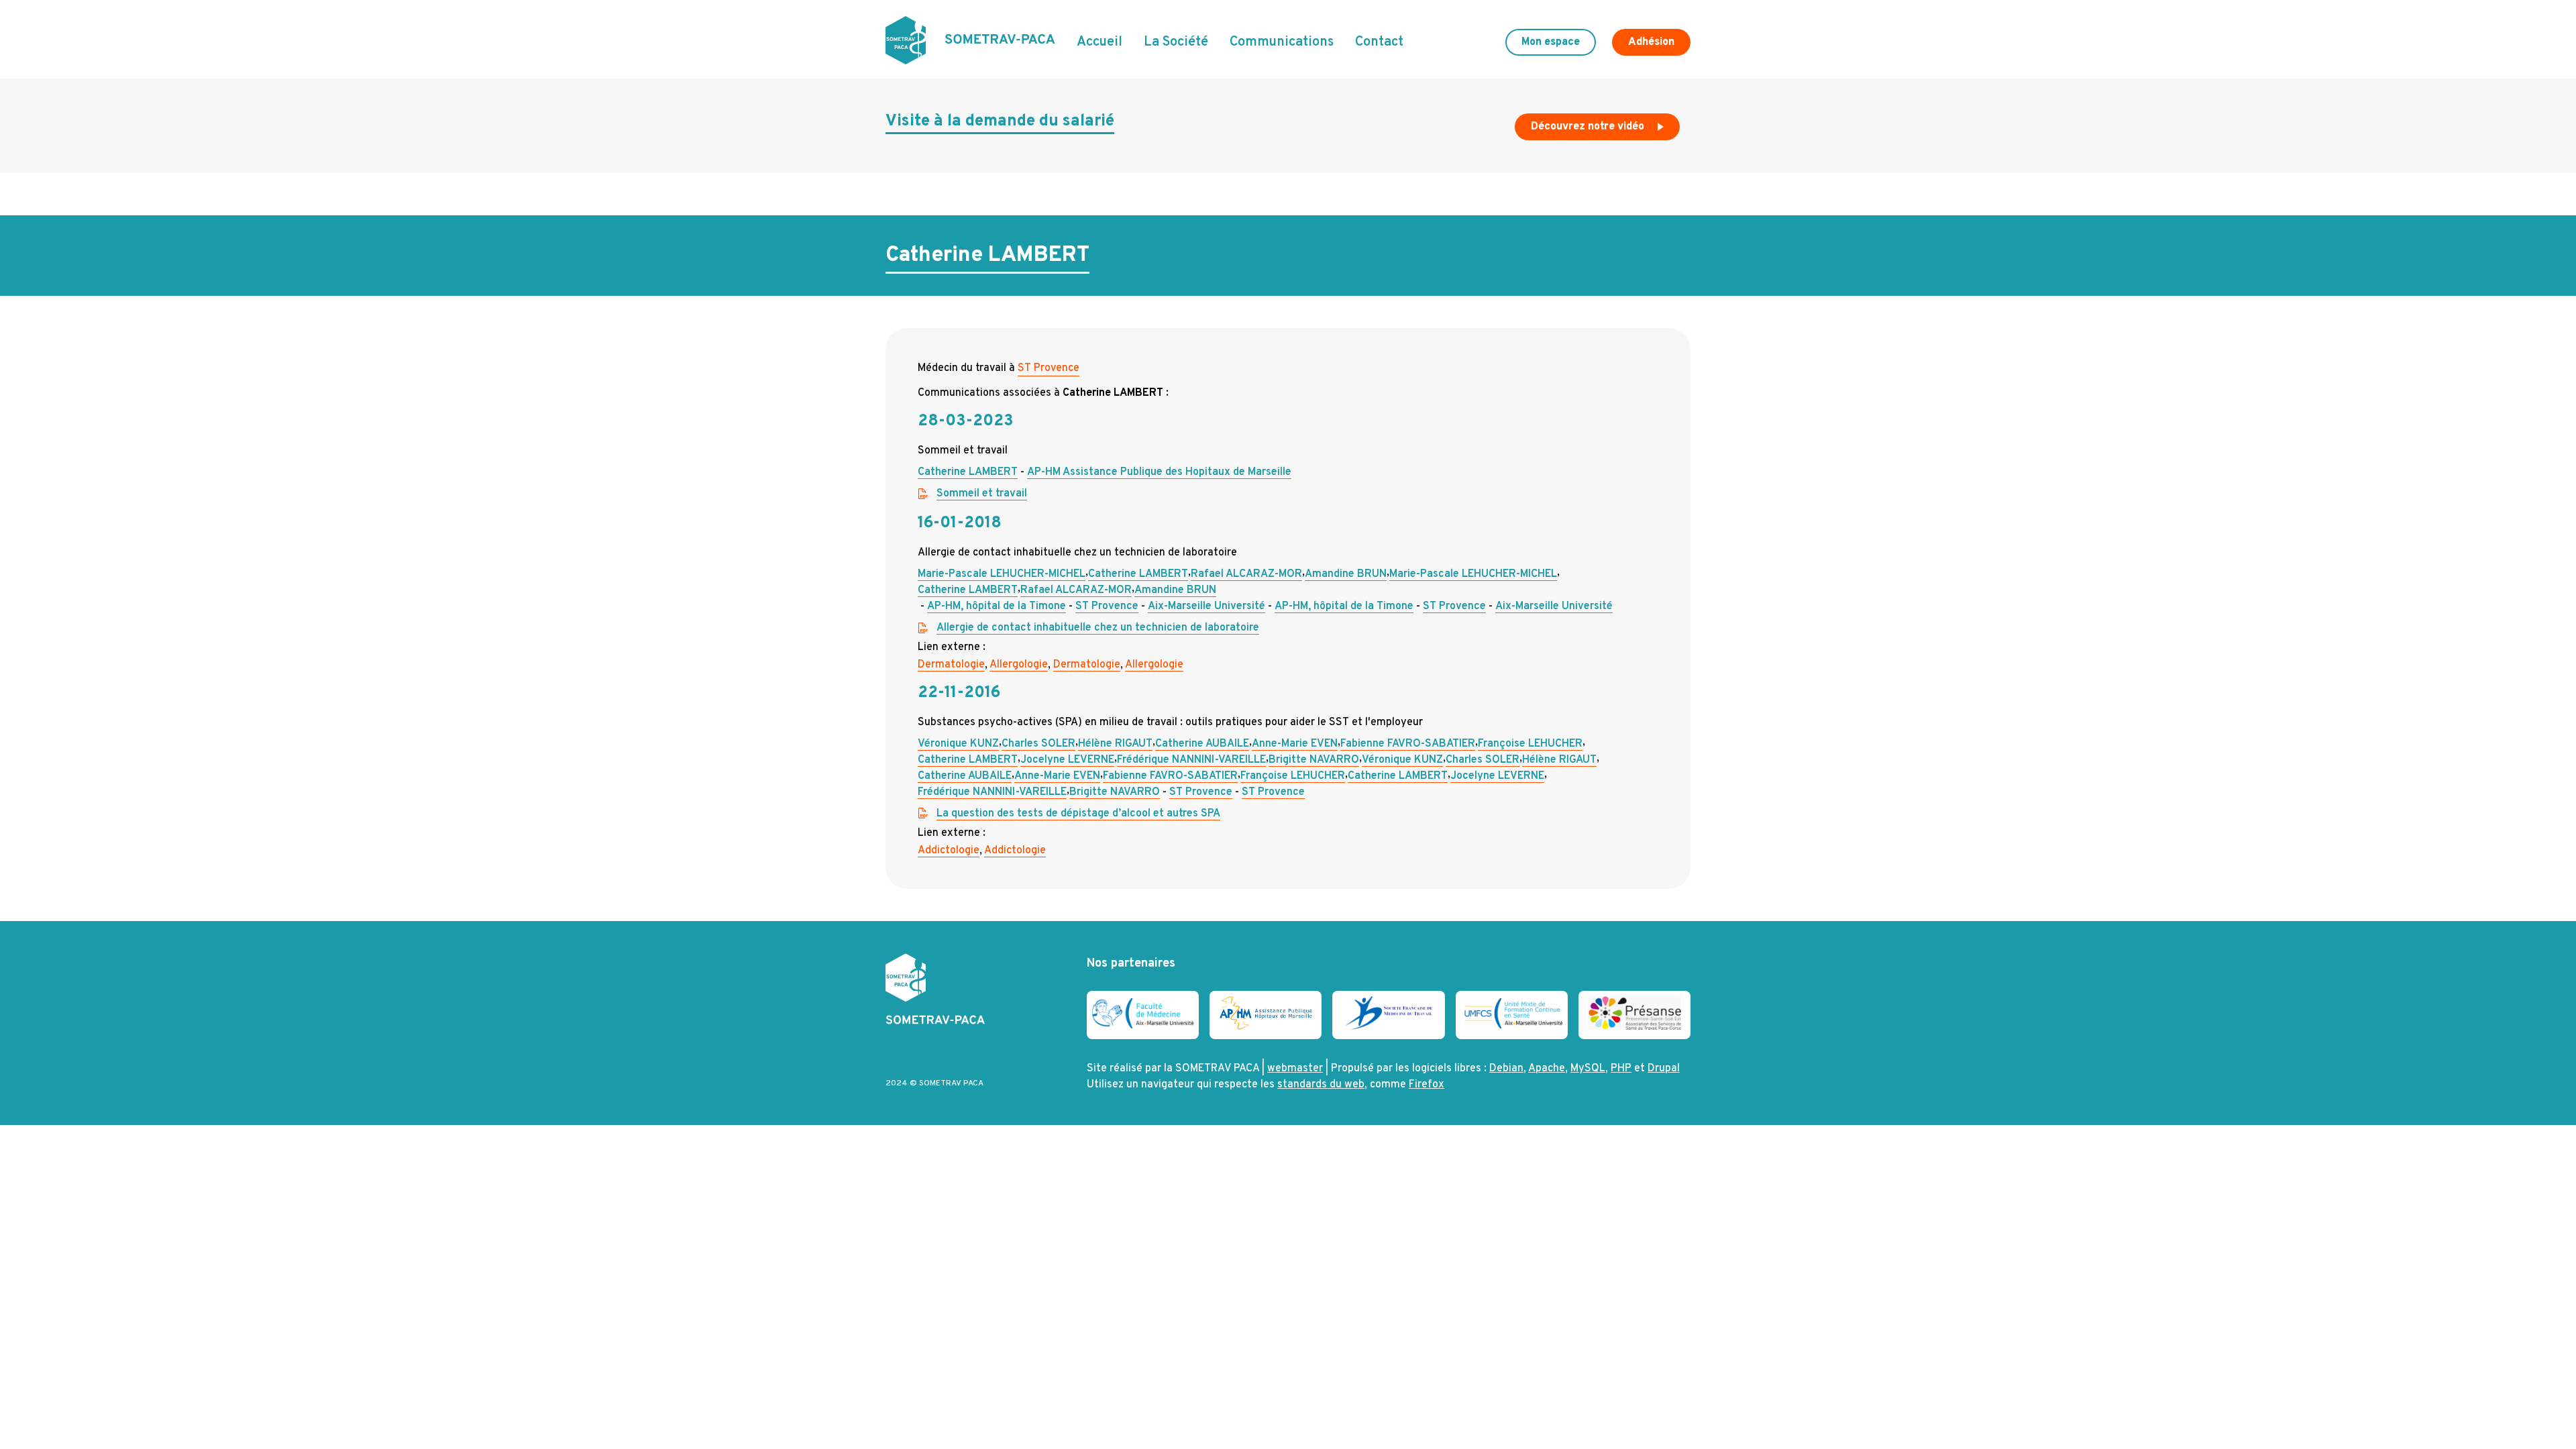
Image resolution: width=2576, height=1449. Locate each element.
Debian (1506, 1069)
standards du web (1321, 1085)
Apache (1547, 1069)
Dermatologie (951, 665)
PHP (1621, 1069)
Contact (1379, 42)
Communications (1282, 42)
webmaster (1295, 1069)
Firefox (1427, 1085)
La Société (1176, 42)
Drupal (1664, 1069)
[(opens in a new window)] (1143, 1026)
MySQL (1588, 1069)
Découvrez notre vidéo (1589, 127)
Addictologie (949, 851)
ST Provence (1049, 368)
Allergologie (1019, 665)
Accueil (1099, 42)
